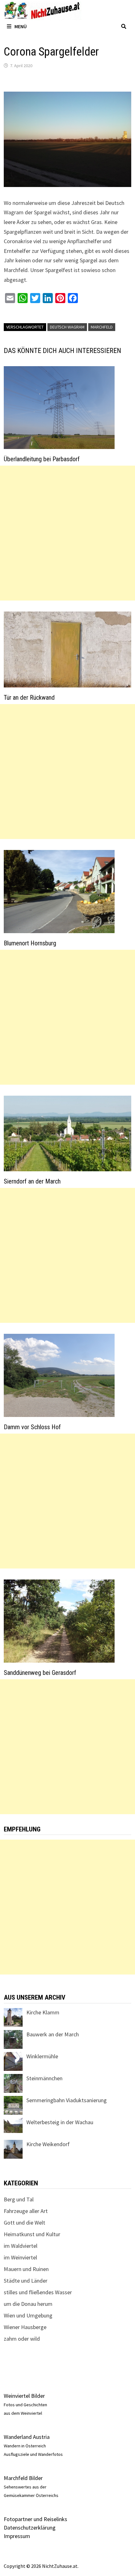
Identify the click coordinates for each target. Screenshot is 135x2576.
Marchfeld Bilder (23, 2478)
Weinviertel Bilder (24, 2396)
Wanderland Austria (27, 2437)
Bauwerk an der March (53, 2034)
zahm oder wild (22, 2339)
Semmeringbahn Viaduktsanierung (67, 2100)
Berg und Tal (19, 2199)
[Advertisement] (67, 533)
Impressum (17, 2536)
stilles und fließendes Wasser (38, 2292)
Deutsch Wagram (67, 327)
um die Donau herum (28, 2304)
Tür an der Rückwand (29, 697)
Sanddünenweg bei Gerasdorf (40, 1673)
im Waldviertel (21, 2246)
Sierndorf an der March (32, 1181)
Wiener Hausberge (25, 2327)
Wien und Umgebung (28, 2315)
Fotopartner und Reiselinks (35, 2519)
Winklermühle (42, 2056)
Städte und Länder (26, 2281)
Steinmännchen (44, 2078)
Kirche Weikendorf (48, 2144)
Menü (21, 26)
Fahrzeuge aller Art (26, 2211)
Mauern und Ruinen (26, 2269)
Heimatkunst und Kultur (32, 2234)
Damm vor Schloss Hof (32, 1427)
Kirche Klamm (43, 2012)
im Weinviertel (20, 2257)
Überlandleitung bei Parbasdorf (42, 459)
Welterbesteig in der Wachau (60, 2122)
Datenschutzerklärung (30, 2528)
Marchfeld (102, 327)
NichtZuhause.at (60, 2566)
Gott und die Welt (24, 2223)
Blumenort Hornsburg (30, 943)
